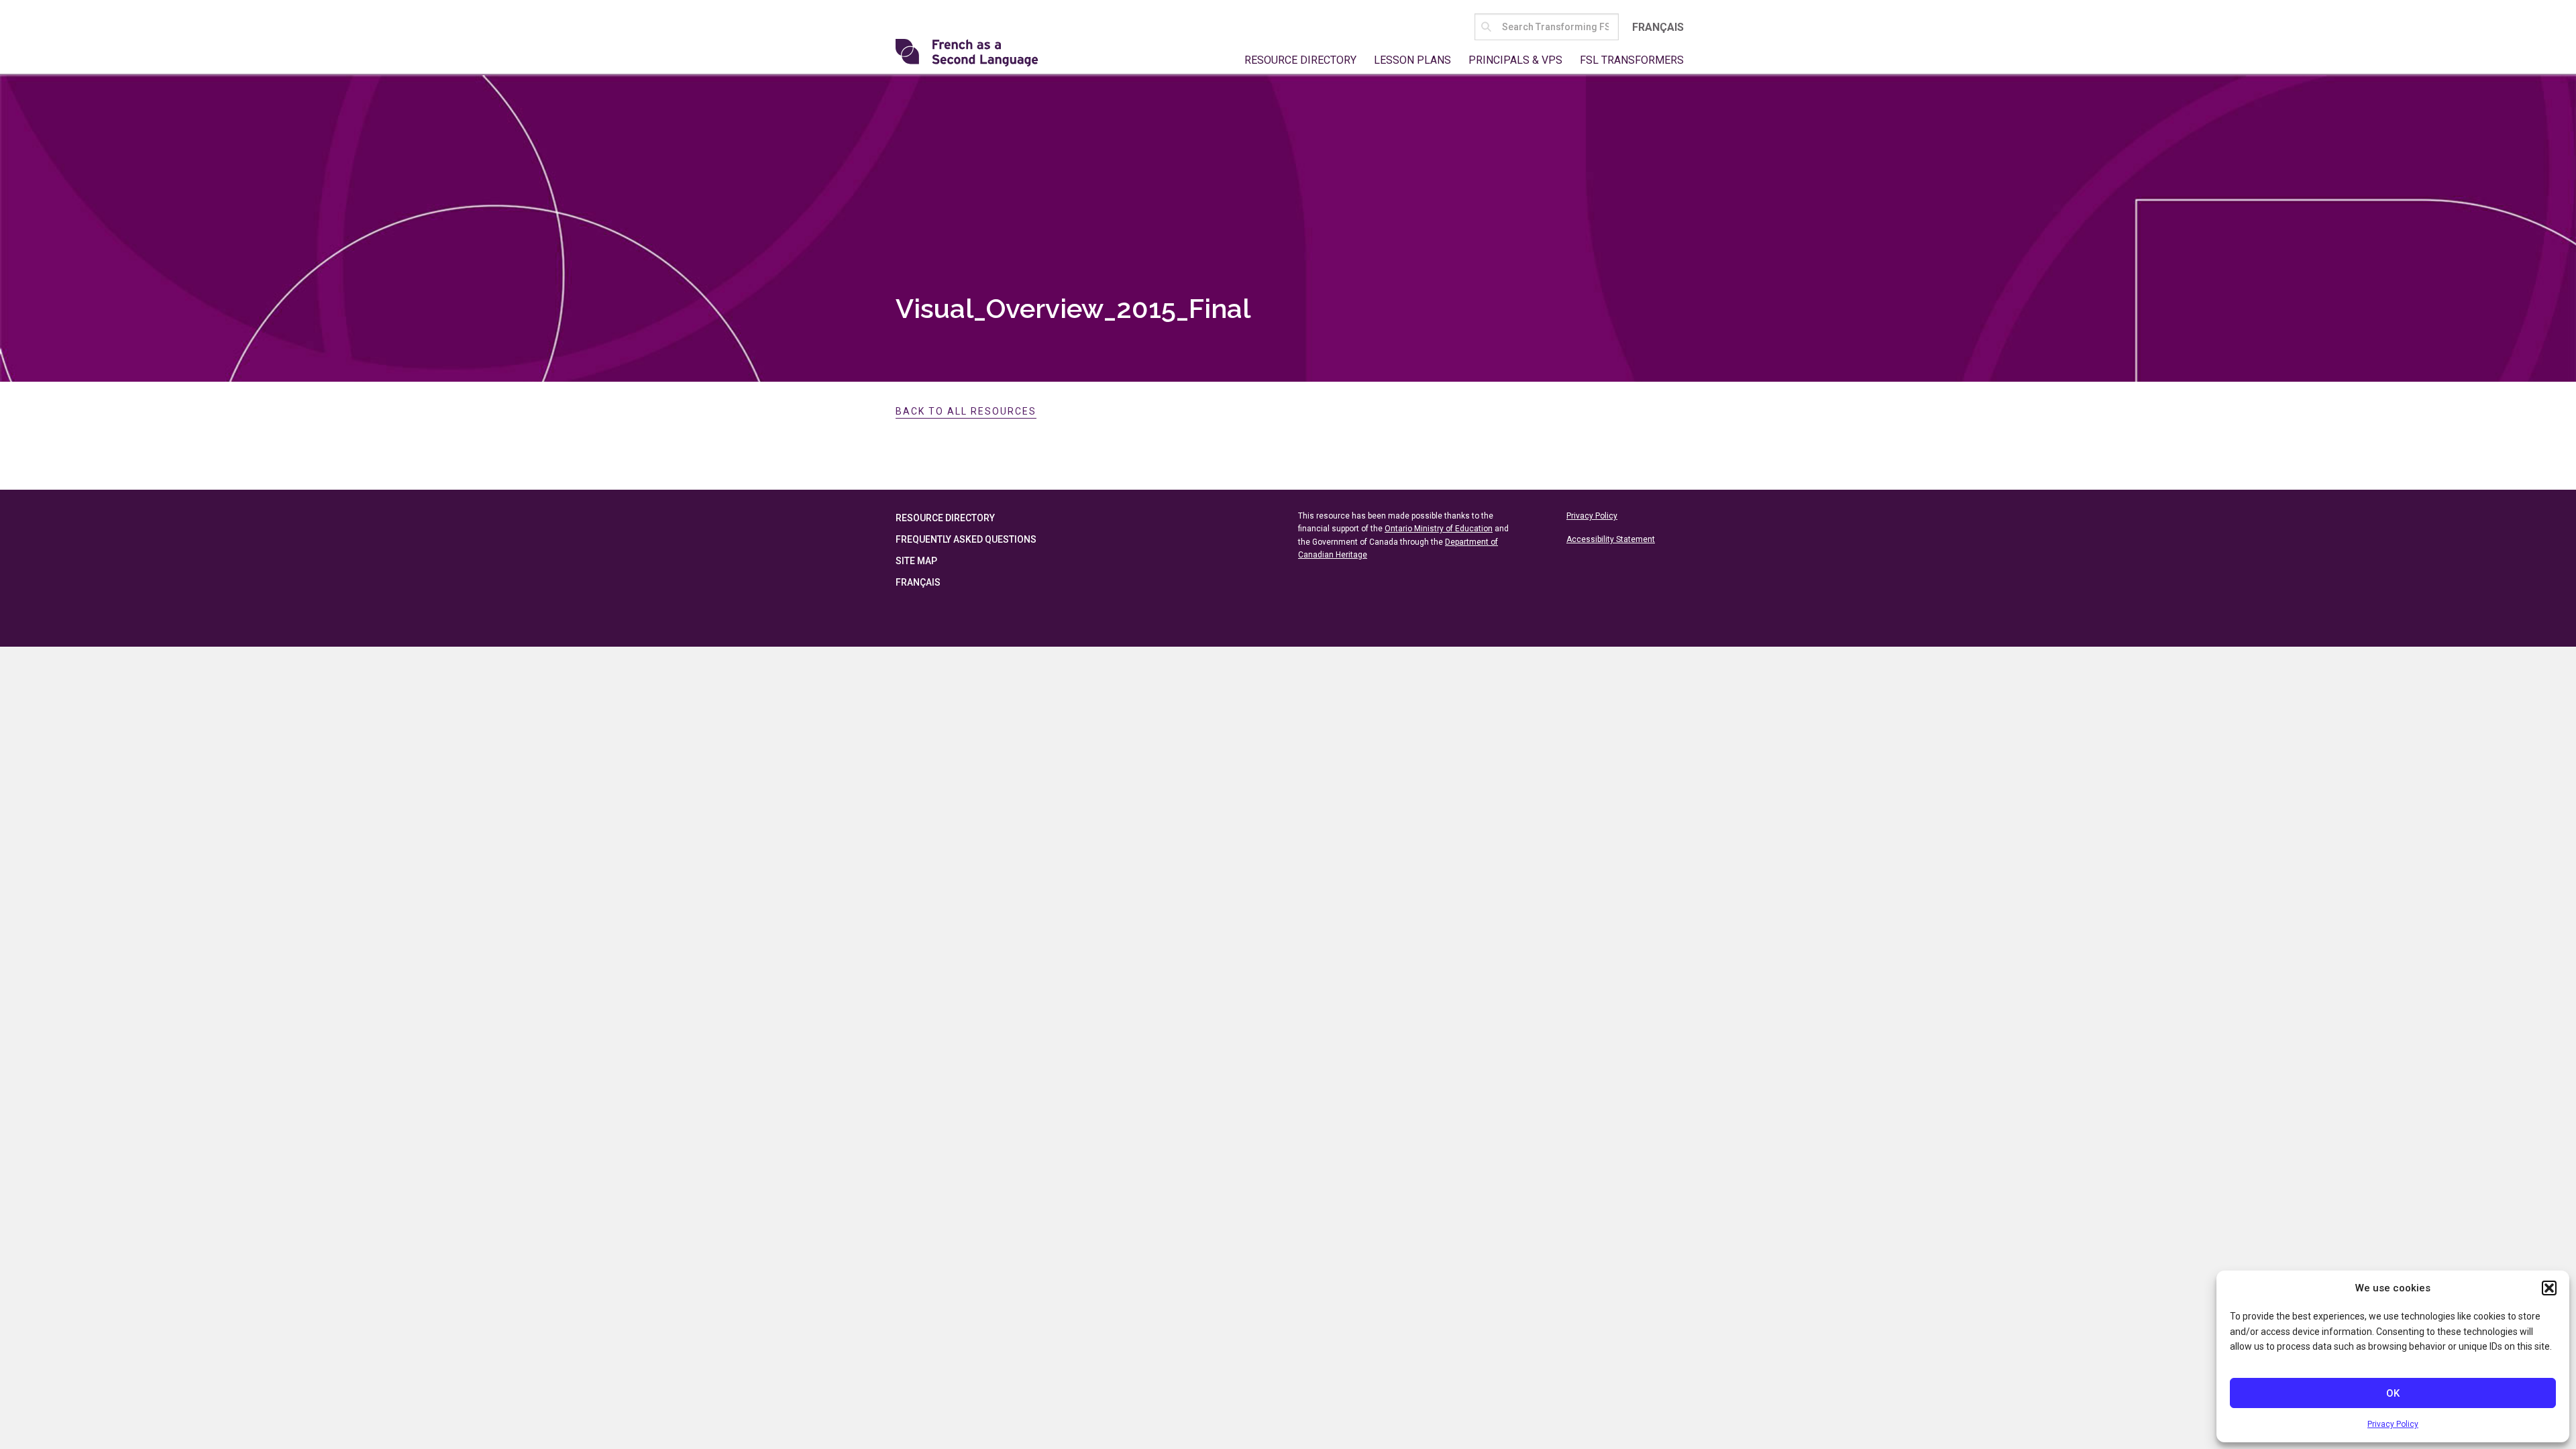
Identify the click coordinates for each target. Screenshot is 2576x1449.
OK (2393, 1393)
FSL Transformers (1632, 60)
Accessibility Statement (1611, 539)
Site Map (916, 561)
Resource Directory (1300, 60)
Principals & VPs (1515, 60)
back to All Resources (966, 411)
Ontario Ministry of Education (1439, 529)
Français (1658, 27)
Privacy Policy (2393, 1424)
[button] (2549, 1288)
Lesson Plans (1412, 60)
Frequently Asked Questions (966, 539)
